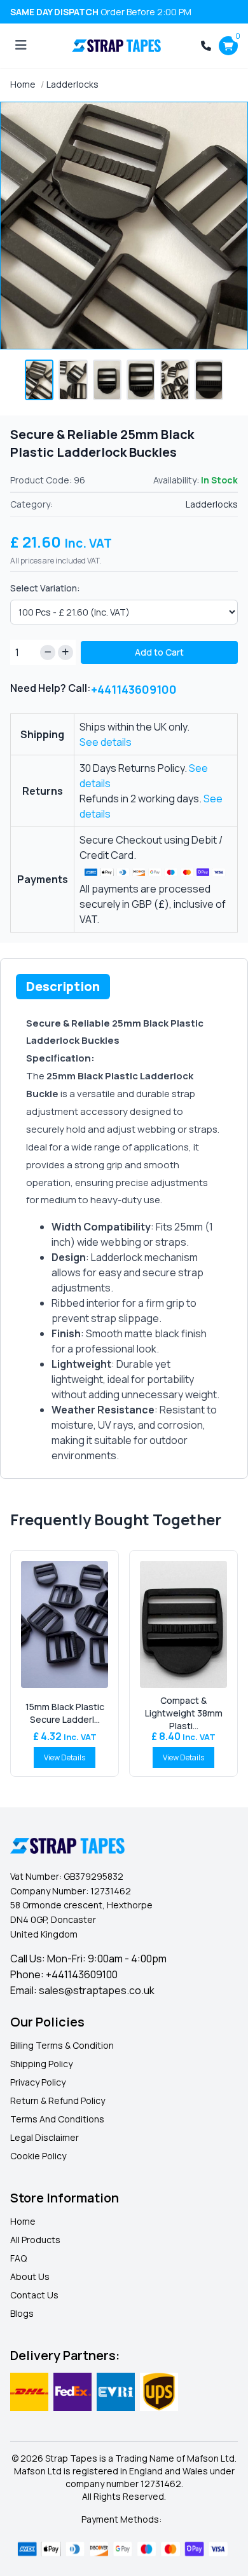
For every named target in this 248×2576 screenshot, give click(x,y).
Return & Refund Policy (58, 2101)
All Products (35, 2240)
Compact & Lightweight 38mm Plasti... (184, 1713)
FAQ (18, 2258)
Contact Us (34, 2295)
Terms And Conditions (57, 2119)
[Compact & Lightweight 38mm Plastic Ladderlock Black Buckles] (183, 1624)
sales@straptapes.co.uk (97, 1990)
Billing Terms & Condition (62, 2045)
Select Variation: (45, 588)
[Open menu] (21, 46)
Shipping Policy (41, 2064)
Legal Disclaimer (45, 2137)
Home (23, 84)
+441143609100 (134, 689)
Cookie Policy (38, 2156)
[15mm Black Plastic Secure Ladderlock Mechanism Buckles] (65, 1624)
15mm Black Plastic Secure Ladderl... (65, 1713)
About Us (30, 2276)
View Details (65, 1757)
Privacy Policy (38, 2082)
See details (106, 742)
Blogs (22, 2313)
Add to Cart (159, 652)
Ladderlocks (72, 84)
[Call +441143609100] (206, 46)
